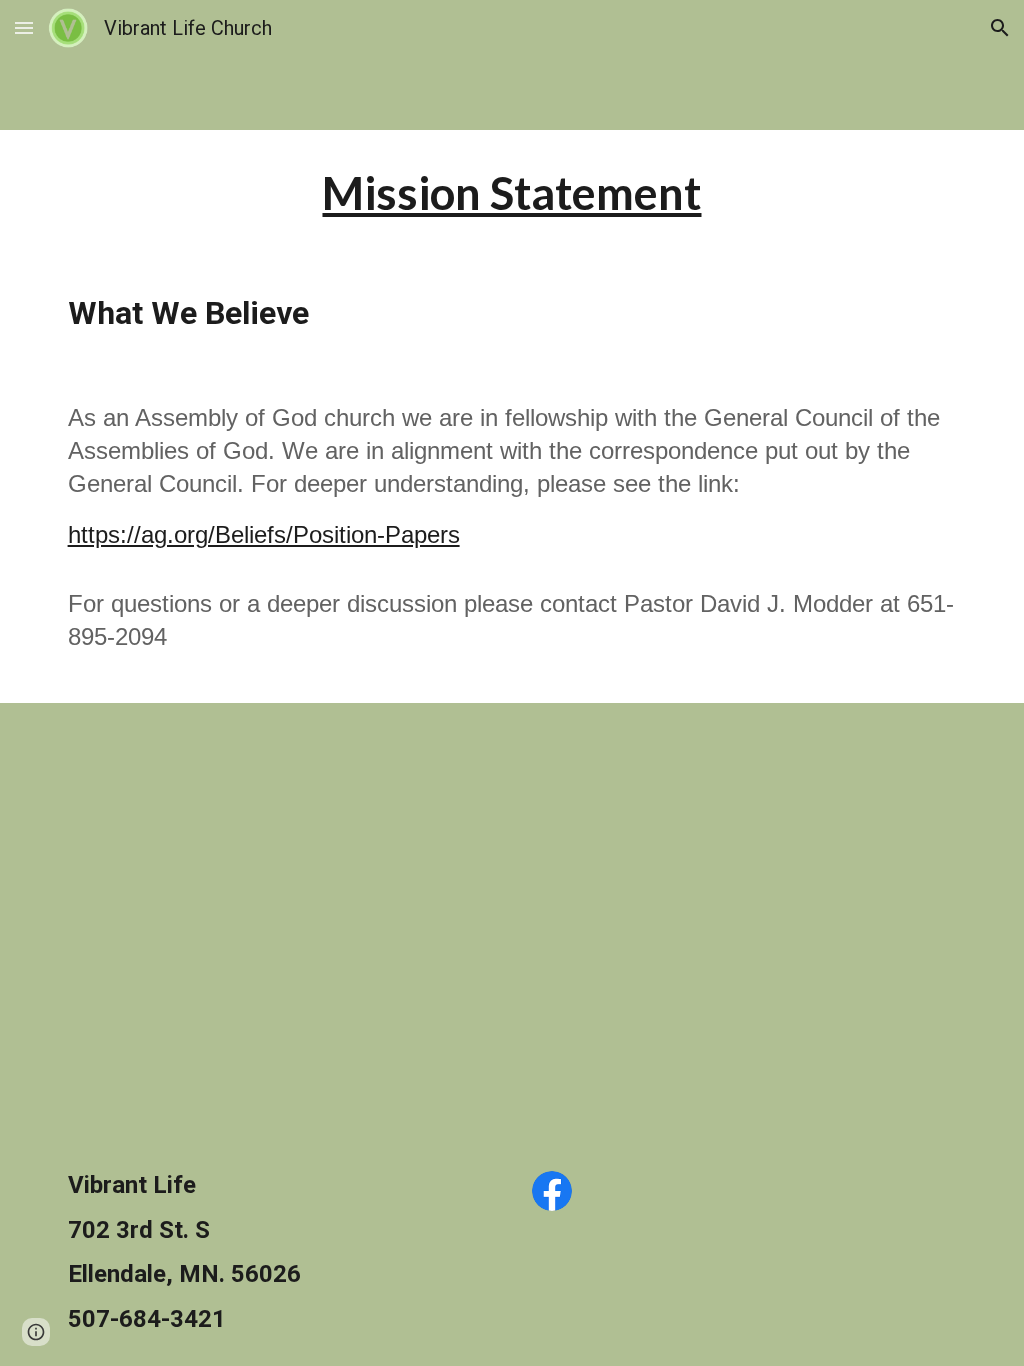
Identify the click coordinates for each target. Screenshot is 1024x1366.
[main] (511, 193)
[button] (24, 27)
